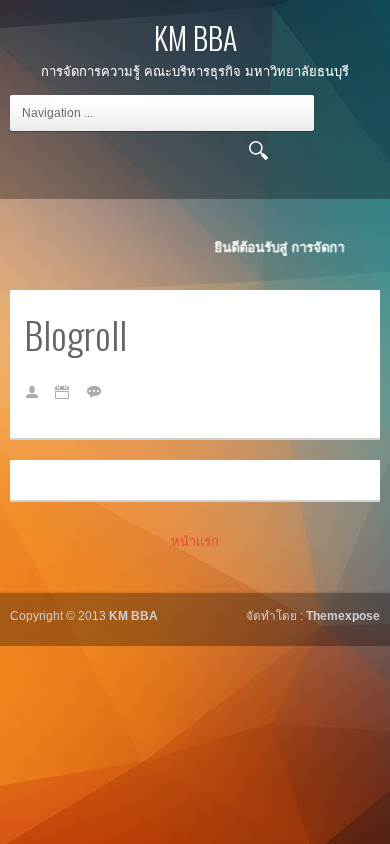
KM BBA (195, 37)
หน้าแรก (195, 541)
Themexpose (343, 615)
